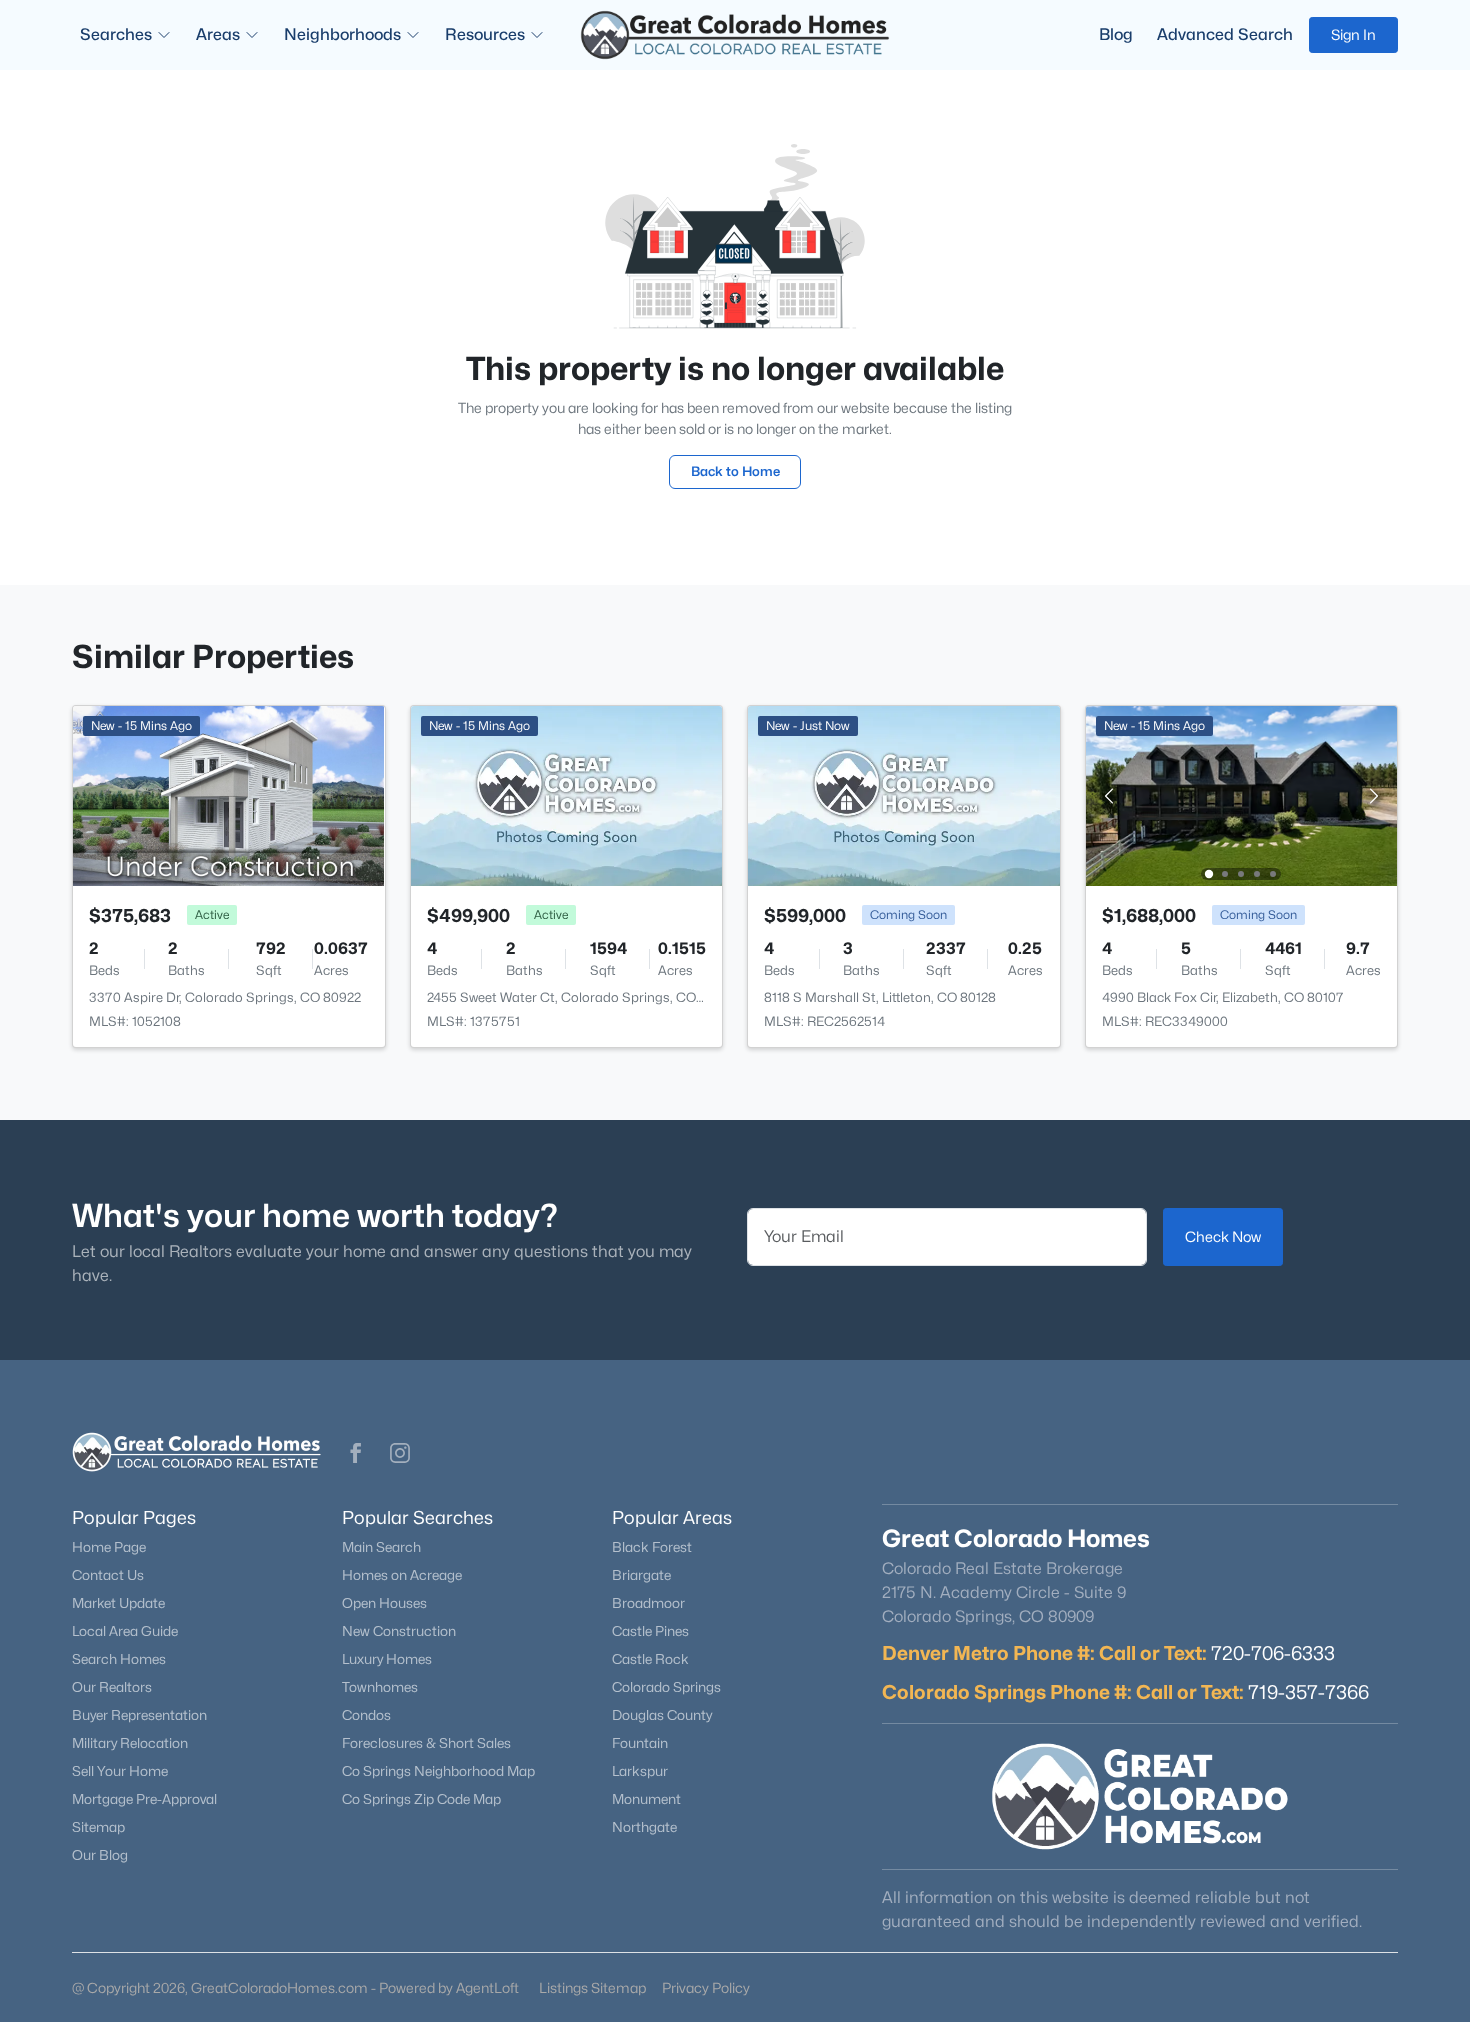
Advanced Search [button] (1225, 34)
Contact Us (108, 1575)
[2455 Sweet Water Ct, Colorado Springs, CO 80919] (567, 794)
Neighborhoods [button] (342, 34)
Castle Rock (650, 1659)
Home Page (109, 1547)
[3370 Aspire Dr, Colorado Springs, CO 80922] (229, 794)
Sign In (1353, 34)
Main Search (381, 1547)
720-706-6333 (1273, 1653)
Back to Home (735, 471)
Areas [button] (218, 34)
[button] (356, 1453)
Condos (366, 1715)
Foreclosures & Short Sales (426, 1743)
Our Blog (100, 1855)
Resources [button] (485, 34)
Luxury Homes (387, 1659)
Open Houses (384, 1603)
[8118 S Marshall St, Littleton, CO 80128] (904, 794)
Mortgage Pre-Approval (144, 1799)
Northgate (644, 1827)
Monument (646, 1799)
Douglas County (662, 1715)
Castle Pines (650, 1631)
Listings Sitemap (592, 1987)
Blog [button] (1116, 34)
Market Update (118, 1603)
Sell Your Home (120, 1771)
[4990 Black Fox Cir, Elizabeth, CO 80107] (1241, 794)
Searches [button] (116, 34)
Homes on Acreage (402, 1575)
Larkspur (640, 1771)
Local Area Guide (125, 1631)
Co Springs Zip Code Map (421, 1799)
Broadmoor (648, 1603)
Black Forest (652, 1547)
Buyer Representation (139, 1715)
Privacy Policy (706, 1987)
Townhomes (380, 1687)
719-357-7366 (1308, 1692)
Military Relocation (130, 1743)
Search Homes (119, 1659)
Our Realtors (112, 1687)
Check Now (1223, 1236)
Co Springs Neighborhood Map (438, 1771)
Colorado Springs (666, 1687)
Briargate (641, 1575)
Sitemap (98, 1827)
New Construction (399, 1631)
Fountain (640, 1743)
